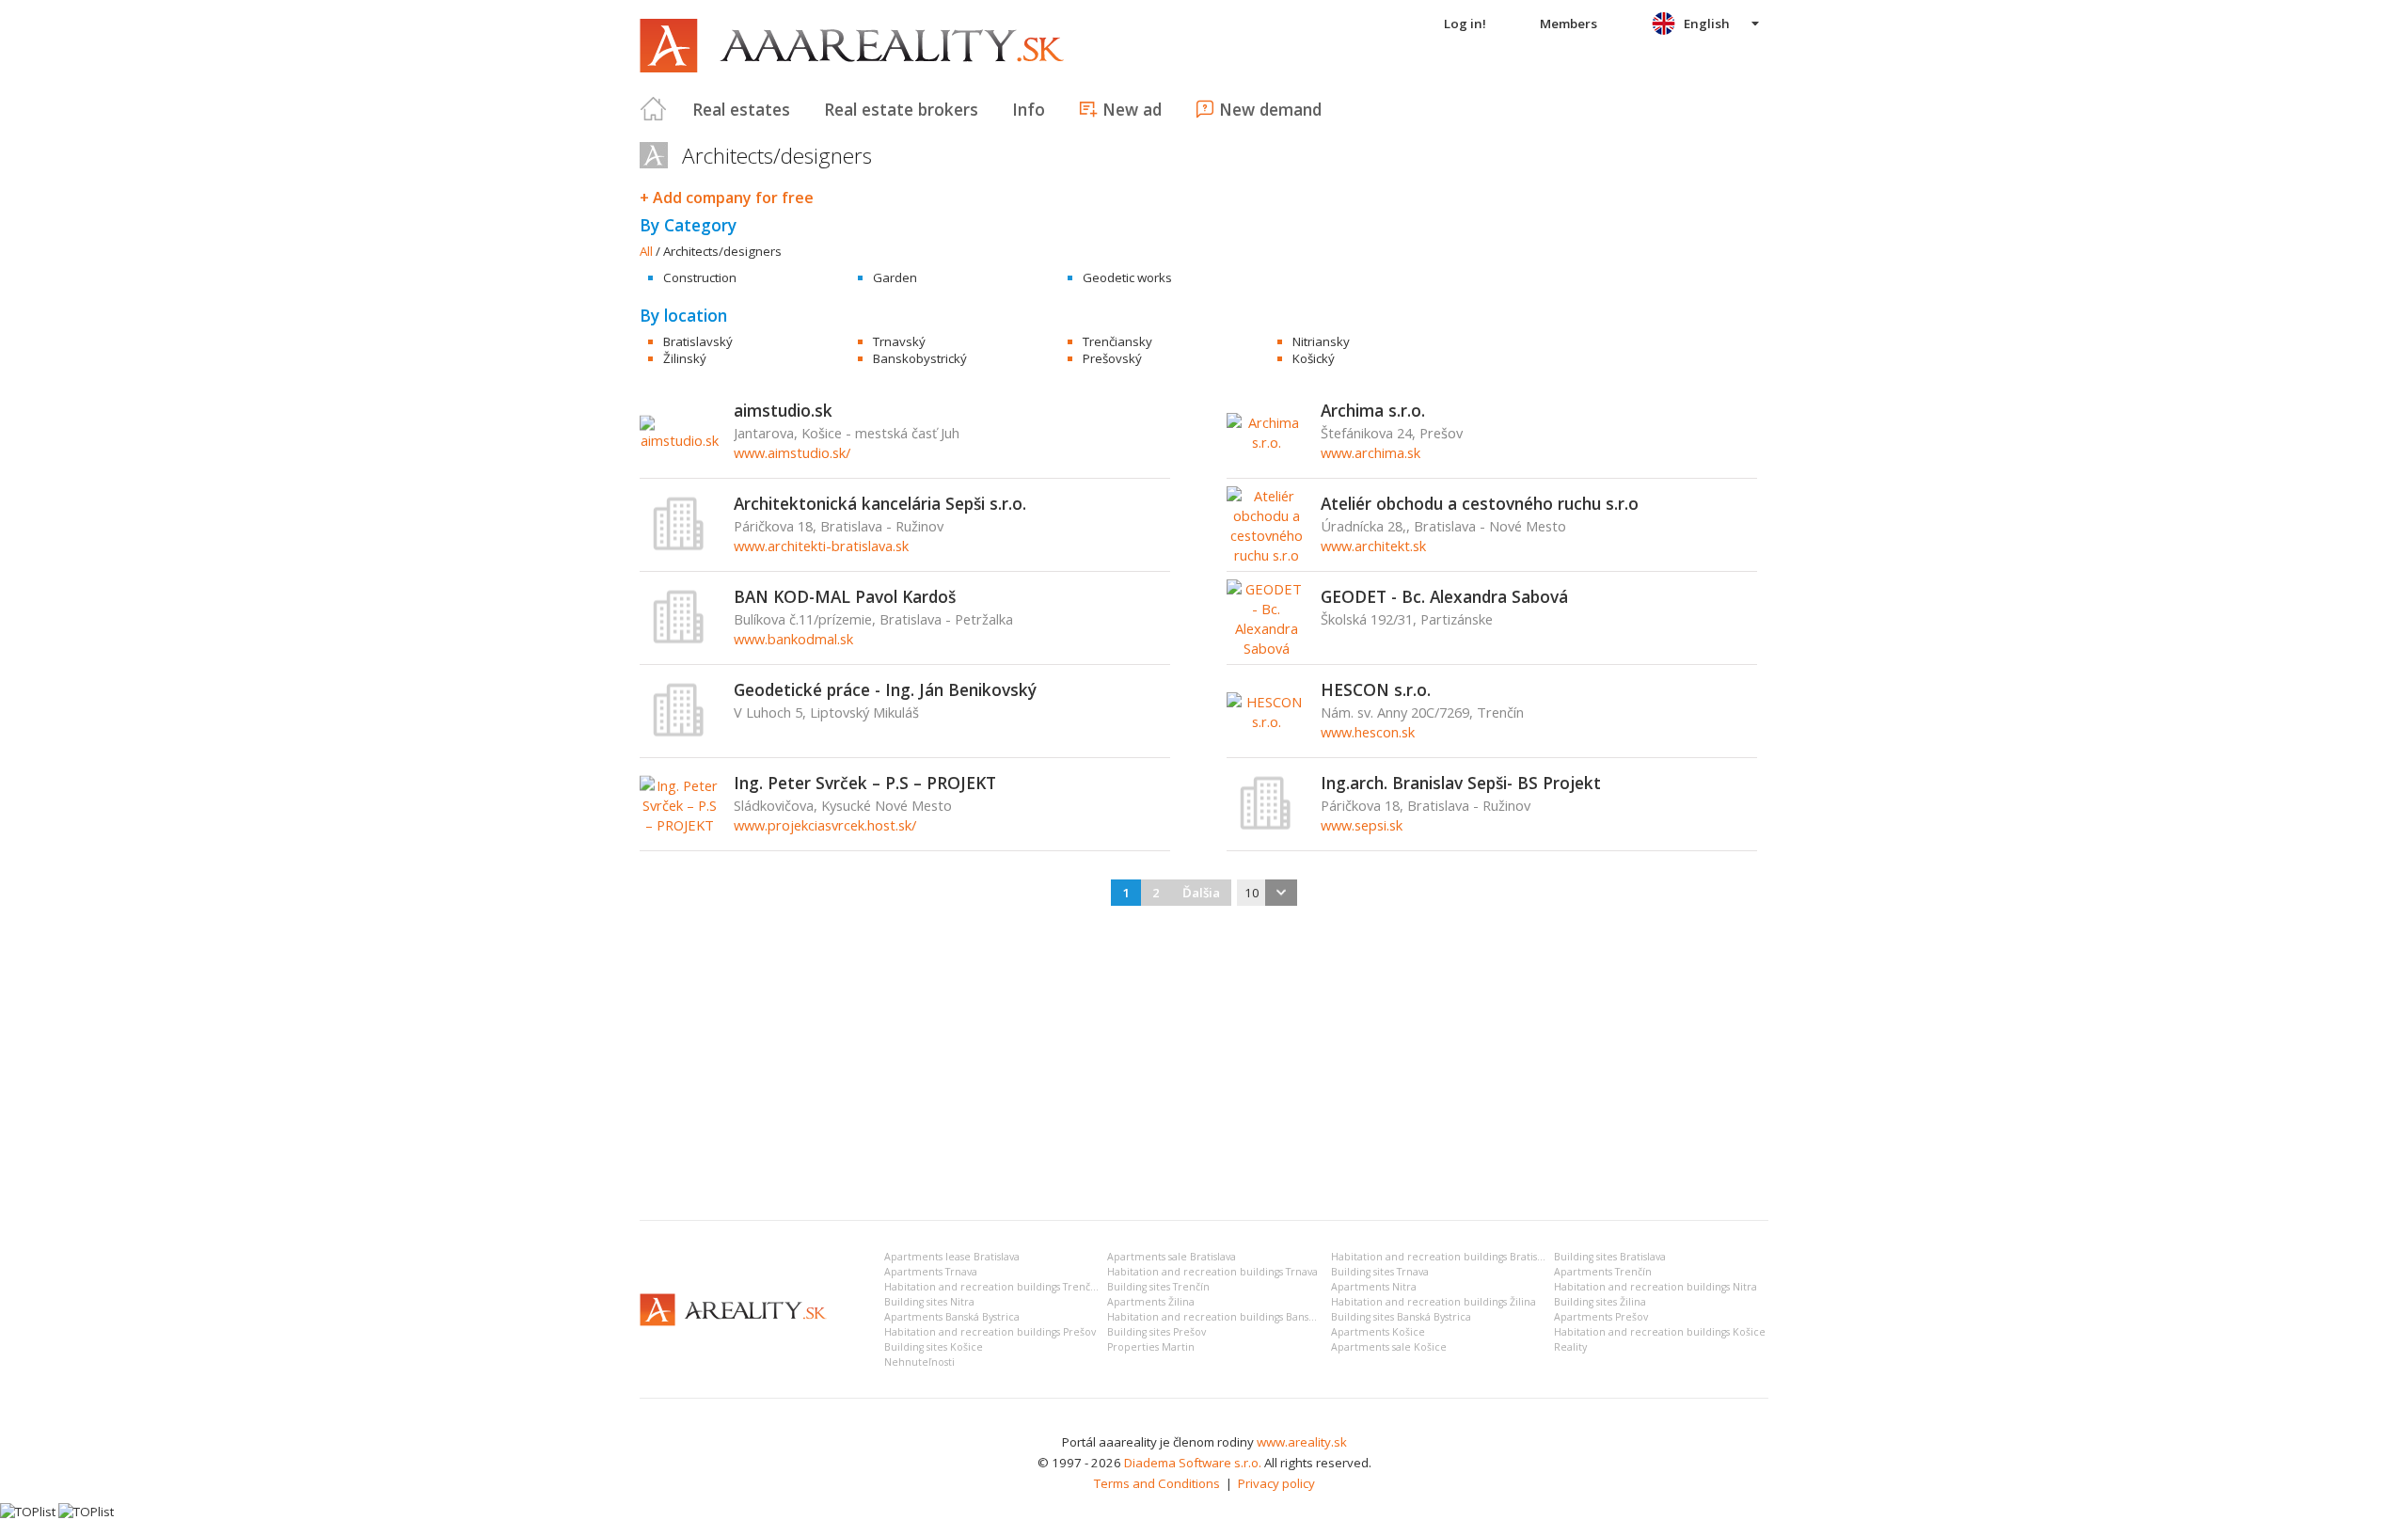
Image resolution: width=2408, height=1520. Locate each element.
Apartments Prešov (1601, 1317)
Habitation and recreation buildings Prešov (990, 1332)
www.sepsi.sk (1362, 825)
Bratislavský (698, 341)
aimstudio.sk (783, 410)
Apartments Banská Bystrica (952, 1317)
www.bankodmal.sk (793, 639)
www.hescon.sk (1368, 732)
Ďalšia (1201, 893)
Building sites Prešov (1156, 1332)
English (1707, 24)
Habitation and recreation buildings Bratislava (1443, 1257)
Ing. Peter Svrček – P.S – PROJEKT (865, 783)
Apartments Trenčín (1603, 1272)
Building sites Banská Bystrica (1401, 1317)
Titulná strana (654, 109)
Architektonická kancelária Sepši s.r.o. (880, 503)
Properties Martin (1151, 1347)
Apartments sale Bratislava (1172, 1257)
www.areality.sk (1302, 1442)
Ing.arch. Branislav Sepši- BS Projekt (1461, 783)
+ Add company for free (727, 198)
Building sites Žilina (1600, 1302)
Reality (1570, 1347)
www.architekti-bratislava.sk (821, 546)
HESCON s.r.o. (1376, 689)
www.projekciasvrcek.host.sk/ (825, 825)
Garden (895, 277)
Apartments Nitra (1374, 1287)
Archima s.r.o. (1373, 410)
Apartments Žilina (1151, 1302)
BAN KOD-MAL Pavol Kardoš (845, 596)
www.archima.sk (1370, 452)
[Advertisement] (1204, 1065)
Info (1029, 109)
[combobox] (1267, 893)
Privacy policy (1276, 1483)
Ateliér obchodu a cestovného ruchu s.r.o (1480, 503)
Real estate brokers (901, 109)
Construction (700, 277)
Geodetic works (1127, 277)
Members (1568, 24)
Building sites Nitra (929, 1302)
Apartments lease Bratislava (952, 1257)
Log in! (1465, 24)
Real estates (741, 109)
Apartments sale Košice (1389, 1347)
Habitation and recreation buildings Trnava (1212, 1272)
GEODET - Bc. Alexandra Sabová (1444, 596)
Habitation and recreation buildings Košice (1660, 1332)
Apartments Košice (1378, 1332)
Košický (1314, 358)
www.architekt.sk (1373, 546)
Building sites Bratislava (1610, 1257)
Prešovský (1112, 358)
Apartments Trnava (931, 1272)
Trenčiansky (1117, 341)
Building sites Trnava (1380, 1272)
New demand (1270, 109)
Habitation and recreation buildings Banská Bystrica (1234, 1317)
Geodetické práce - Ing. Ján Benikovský (885, 689)
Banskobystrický (920, 358)
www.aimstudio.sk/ (792, 452)
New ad (1132, 109)
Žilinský (685, 358)
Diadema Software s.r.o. (1193, 1463)
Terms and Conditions (1157, 1483)
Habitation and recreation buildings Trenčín (992, 1287)
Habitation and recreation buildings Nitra (1655, 1287)
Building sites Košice (934, 1347)
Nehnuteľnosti (919, 1362)
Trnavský (899, 341)
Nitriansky (1321, 341)
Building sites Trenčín (1158, 1287)
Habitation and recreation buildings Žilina (1434, 1302)
